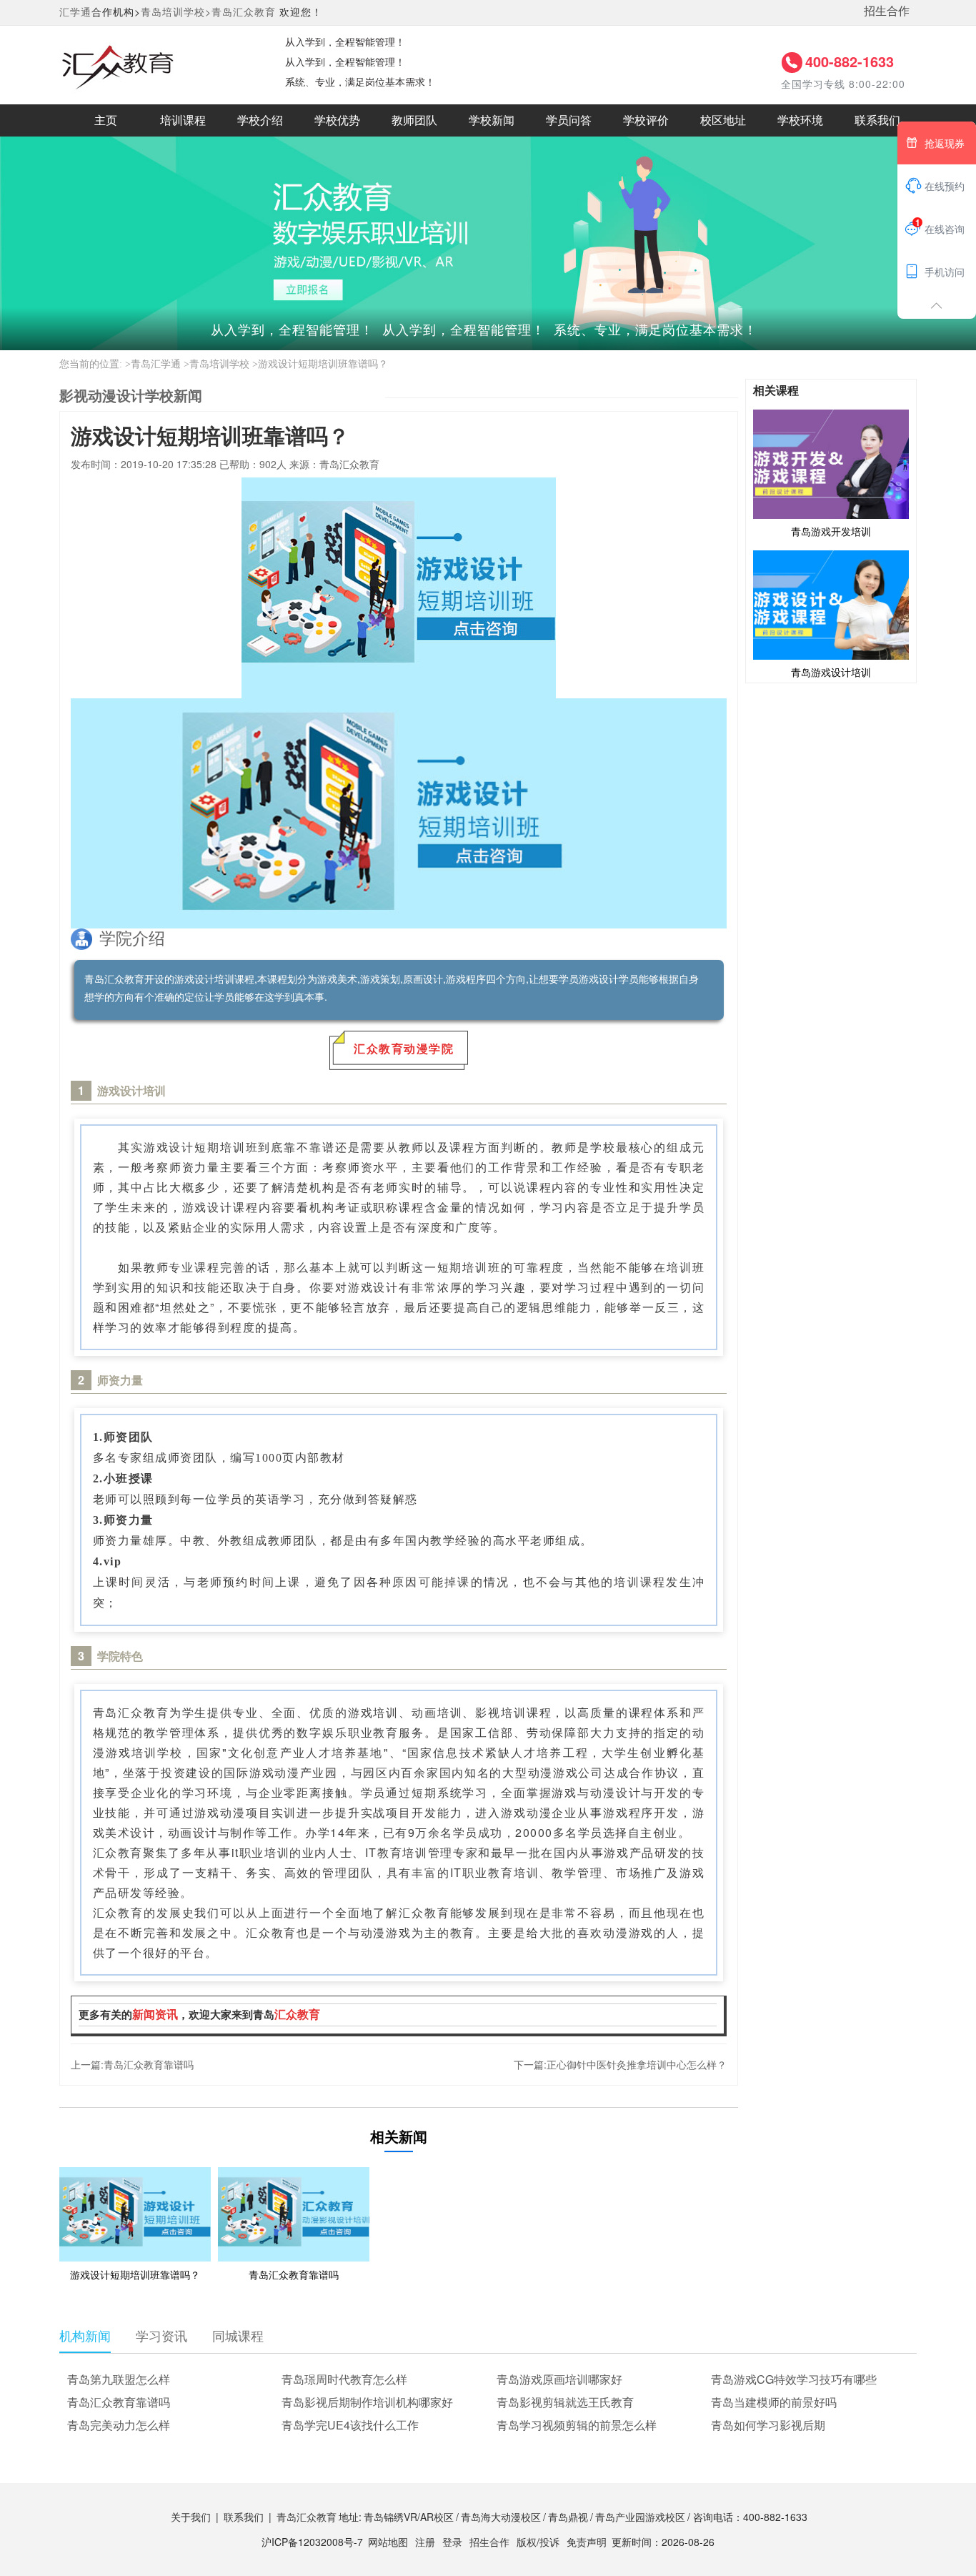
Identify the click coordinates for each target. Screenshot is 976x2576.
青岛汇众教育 (244, 11)
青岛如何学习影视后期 (768, 2425)
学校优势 (337, 120)
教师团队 (414, 120)
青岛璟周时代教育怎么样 (344, 2379)
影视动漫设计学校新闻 (131, 395)
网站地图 (388, 2542)
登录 (452, 2542)
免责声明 (587, 2542)
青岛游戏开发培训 (831, 531)
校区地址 (723, 120)
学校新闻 (492, 120)
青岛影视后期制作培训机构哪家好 (367, 2402)
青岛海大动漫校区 (501, 2517)
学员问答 (569, 120)
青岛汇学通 (156, 364)
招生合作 (887, 10)
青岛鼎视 (568, 2517)
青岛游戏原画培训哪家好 (559, 2379)
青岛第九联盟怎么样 (119, 2379)
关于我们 (191, 2517)
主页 (106, 120)
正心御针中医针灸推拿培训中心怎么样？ (637, 2064)
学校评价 (646, 120)
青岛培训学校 (219, 364)
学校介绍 (260, 120)
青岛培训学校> (176, 11)
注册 (425, 2542)
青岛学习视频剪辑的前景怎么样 (577, 2425)
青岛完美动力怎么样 (119, 2425)
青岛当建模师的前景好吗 (774, 2402)
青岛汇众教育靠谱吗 (149, 2064)
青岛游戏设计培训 (831, 672)
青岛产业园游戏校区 (640, 2517)
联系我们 (877, 120)
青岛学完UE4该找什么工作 (350, 2425)
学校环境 (800, 120)
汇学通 (75, 11)
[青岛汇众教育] (158, 64)
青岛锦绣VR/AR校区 (409, 2517)
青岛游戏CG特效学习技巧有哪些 (794, 2379)
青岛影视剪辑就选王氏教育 (565, 2402)
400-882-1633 (850, 61)
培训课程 (183, 120)
